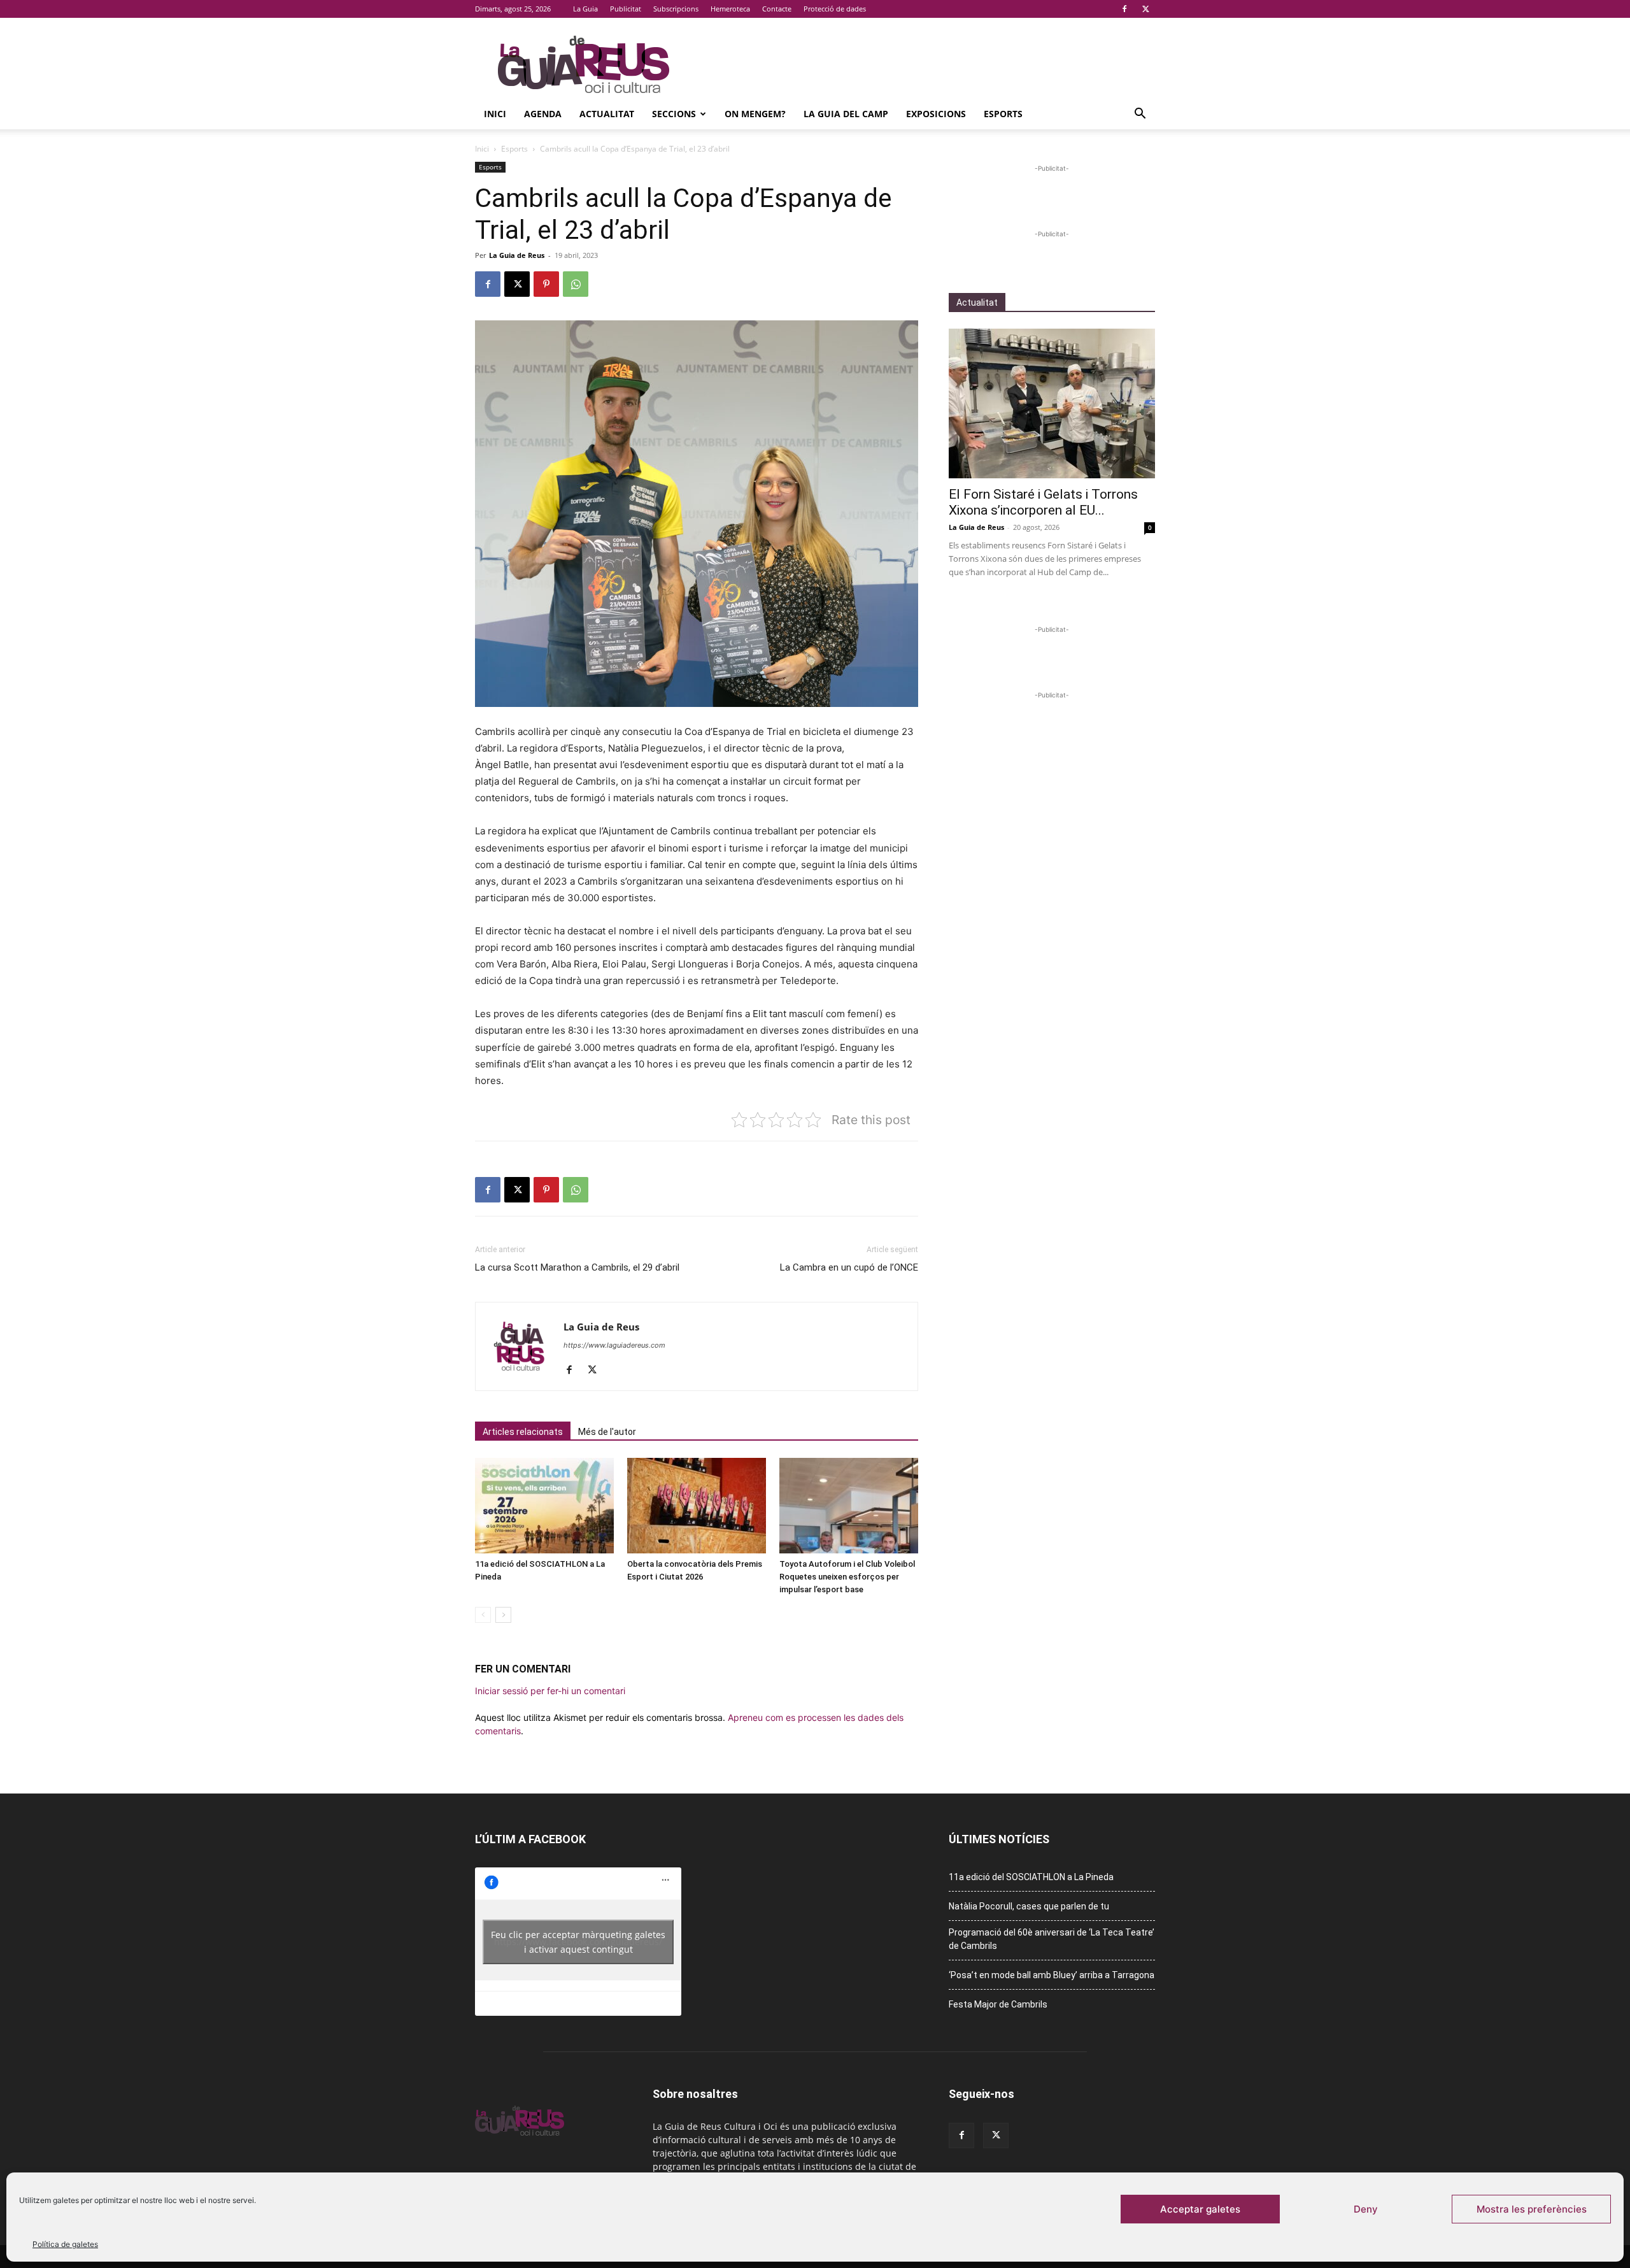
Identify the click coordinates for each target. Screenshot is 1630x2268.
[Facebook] (1124, 9)
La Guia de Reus (517, 255)
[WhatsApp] (576, 284)
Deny (1366, 2209)
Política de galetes (65, 2244)
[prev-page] (483, 1615)
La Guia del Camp (846, 114)
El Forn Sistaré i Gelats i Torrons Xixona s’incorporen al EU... (1043, 502)
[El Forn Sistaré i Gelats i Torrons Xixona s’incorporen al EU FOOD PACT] (1052, 403)
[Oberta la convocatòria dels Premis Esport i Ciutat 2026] (697, 1506)
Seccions (674, 114)
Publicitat (626, 9)
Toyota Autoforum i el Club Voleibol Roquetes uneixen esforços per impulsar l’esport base (847, 1577)
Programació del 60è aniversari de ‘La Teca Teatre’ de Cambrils (1052, 1939)
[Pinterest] (546, 284)
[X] (1145, 9)
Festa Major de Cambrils (998, 2004)
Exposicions (936, 114)
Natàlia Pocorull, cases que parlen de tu (1029, 1906)
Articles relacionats (523, 1432)
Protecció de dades (835, 9)
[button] (1140, 115)
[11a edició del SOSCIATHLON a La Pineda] (544, 1506)
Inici (495, 114)
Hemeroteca (730, 9)
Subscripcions (676, 9)
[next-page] (503, 1615)
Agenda (543, 114)
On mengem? (755, 114)
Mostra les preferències (1532, 2209)
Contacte (777, 9)
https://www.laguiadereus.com (614, 1345)
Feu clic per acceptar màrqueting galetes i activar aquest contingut (578, 1942)
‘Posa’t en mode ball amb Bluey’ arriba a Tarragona (1052, 1975)
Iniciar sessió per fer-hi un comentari (550, 1691)
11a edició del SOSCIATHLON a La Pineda (1031, 1877)
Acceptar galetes (1200, 2209)
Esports (1003, 114)
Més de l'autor (607, 1432)
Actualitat (607, 114)
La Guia (585, 9)
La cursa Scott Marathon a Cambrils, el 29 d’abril (577, 1267)
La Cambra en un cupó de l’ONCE (849, 1267)
